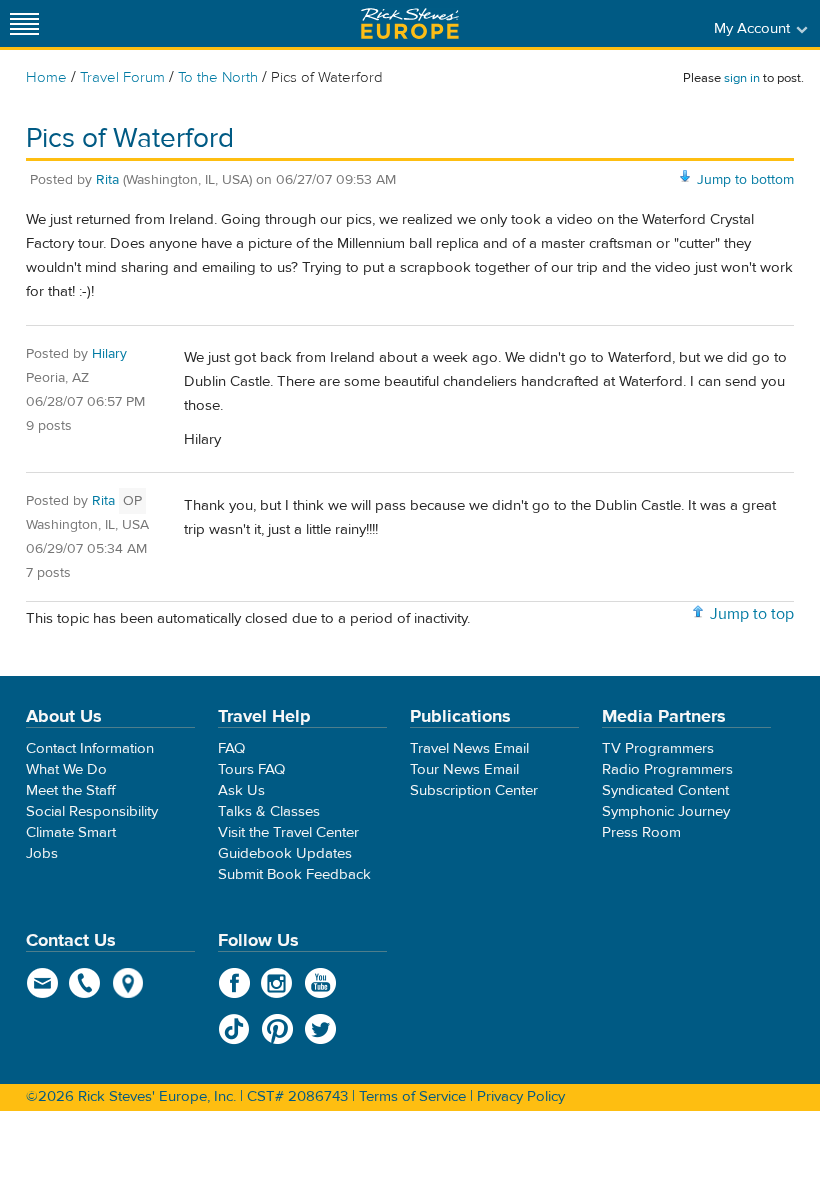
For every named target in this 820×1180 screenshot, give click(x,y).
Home (46, 77)
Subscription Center (474, 790)
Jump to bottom (745, 180)
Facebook (234, 983)
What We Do (66, 769)
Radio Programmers (667, 769)
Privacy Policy (521, 1096)
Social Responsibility (92, 811)
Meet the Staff (71, 790)
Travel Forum (122, 77)
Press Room (641, 832)
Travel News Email (469, 748)
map (128, 983)
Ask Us (241, 790)
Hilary (109, 354)
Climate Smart (71, 832)
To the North (218, 77)
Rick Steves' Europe (410, 23)
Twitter (320, 1029)
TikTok (234, 1029)
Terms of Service (412, 1096)
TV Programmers (658, 748)
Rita (107, 180)
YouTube (320, 983)
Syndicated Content (665, 790)
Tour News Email (464, 769)
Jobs (42, 853)
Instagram (277, 983)
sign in (742, 78)
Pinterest (277, 1029)
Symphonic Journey (666, 811)
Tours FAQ (251, 769)
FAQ (231, 748)
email (42, 983)
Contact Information (90, 748)
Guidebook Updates (285, 853)
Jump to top (752, 614)
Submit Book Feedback (294, 874)
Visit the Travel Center (288, 832)
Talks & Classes (269, 811)
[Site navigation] (25, 23)
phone (85, 983)
